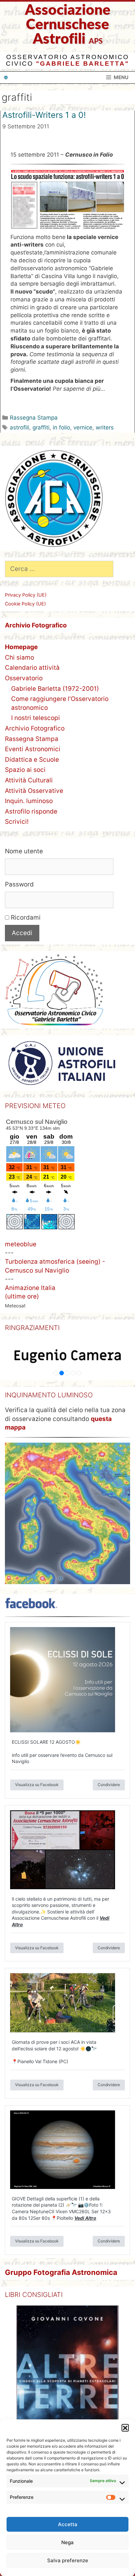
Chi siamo (19, 657)
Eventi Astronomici (33, 749)
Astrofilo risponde (31, 811)
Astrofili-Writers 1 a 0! (44, 115)
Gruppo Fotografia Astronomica (61, 2272)
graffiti (41, 427)
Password (19, 884)
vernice (83, 427)
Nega (67, 2542)
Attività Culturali (29, 780)
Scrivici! (17, 822)
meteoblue (21, 1244)
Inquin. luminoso (29, 801)
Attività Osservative (34, 791)
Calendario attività (32, 668)
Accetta (68, 2524)
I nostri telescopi (36, 718)
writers (105, 427)
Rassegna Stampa (34, 418)
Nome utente (24, 851)
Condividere (109, 1785)
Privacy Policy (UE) (26, 595)
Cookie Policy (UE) (25, 604)
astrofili (19, 427)
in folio (61, 427)
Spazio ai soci (25, 770)
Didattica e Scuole (32, 760)
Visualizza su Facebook (37, 1785)
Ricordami (25, 917)
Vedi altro (85, 2218)
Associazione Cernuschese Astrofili (68, 25)
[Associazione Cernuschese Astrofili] (6, 77)
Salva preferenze (68, 2560)
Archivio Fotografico (35, 728)
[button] (125, 2428)
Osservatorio (24, 678)
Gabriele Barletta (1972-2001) (55, 689)
